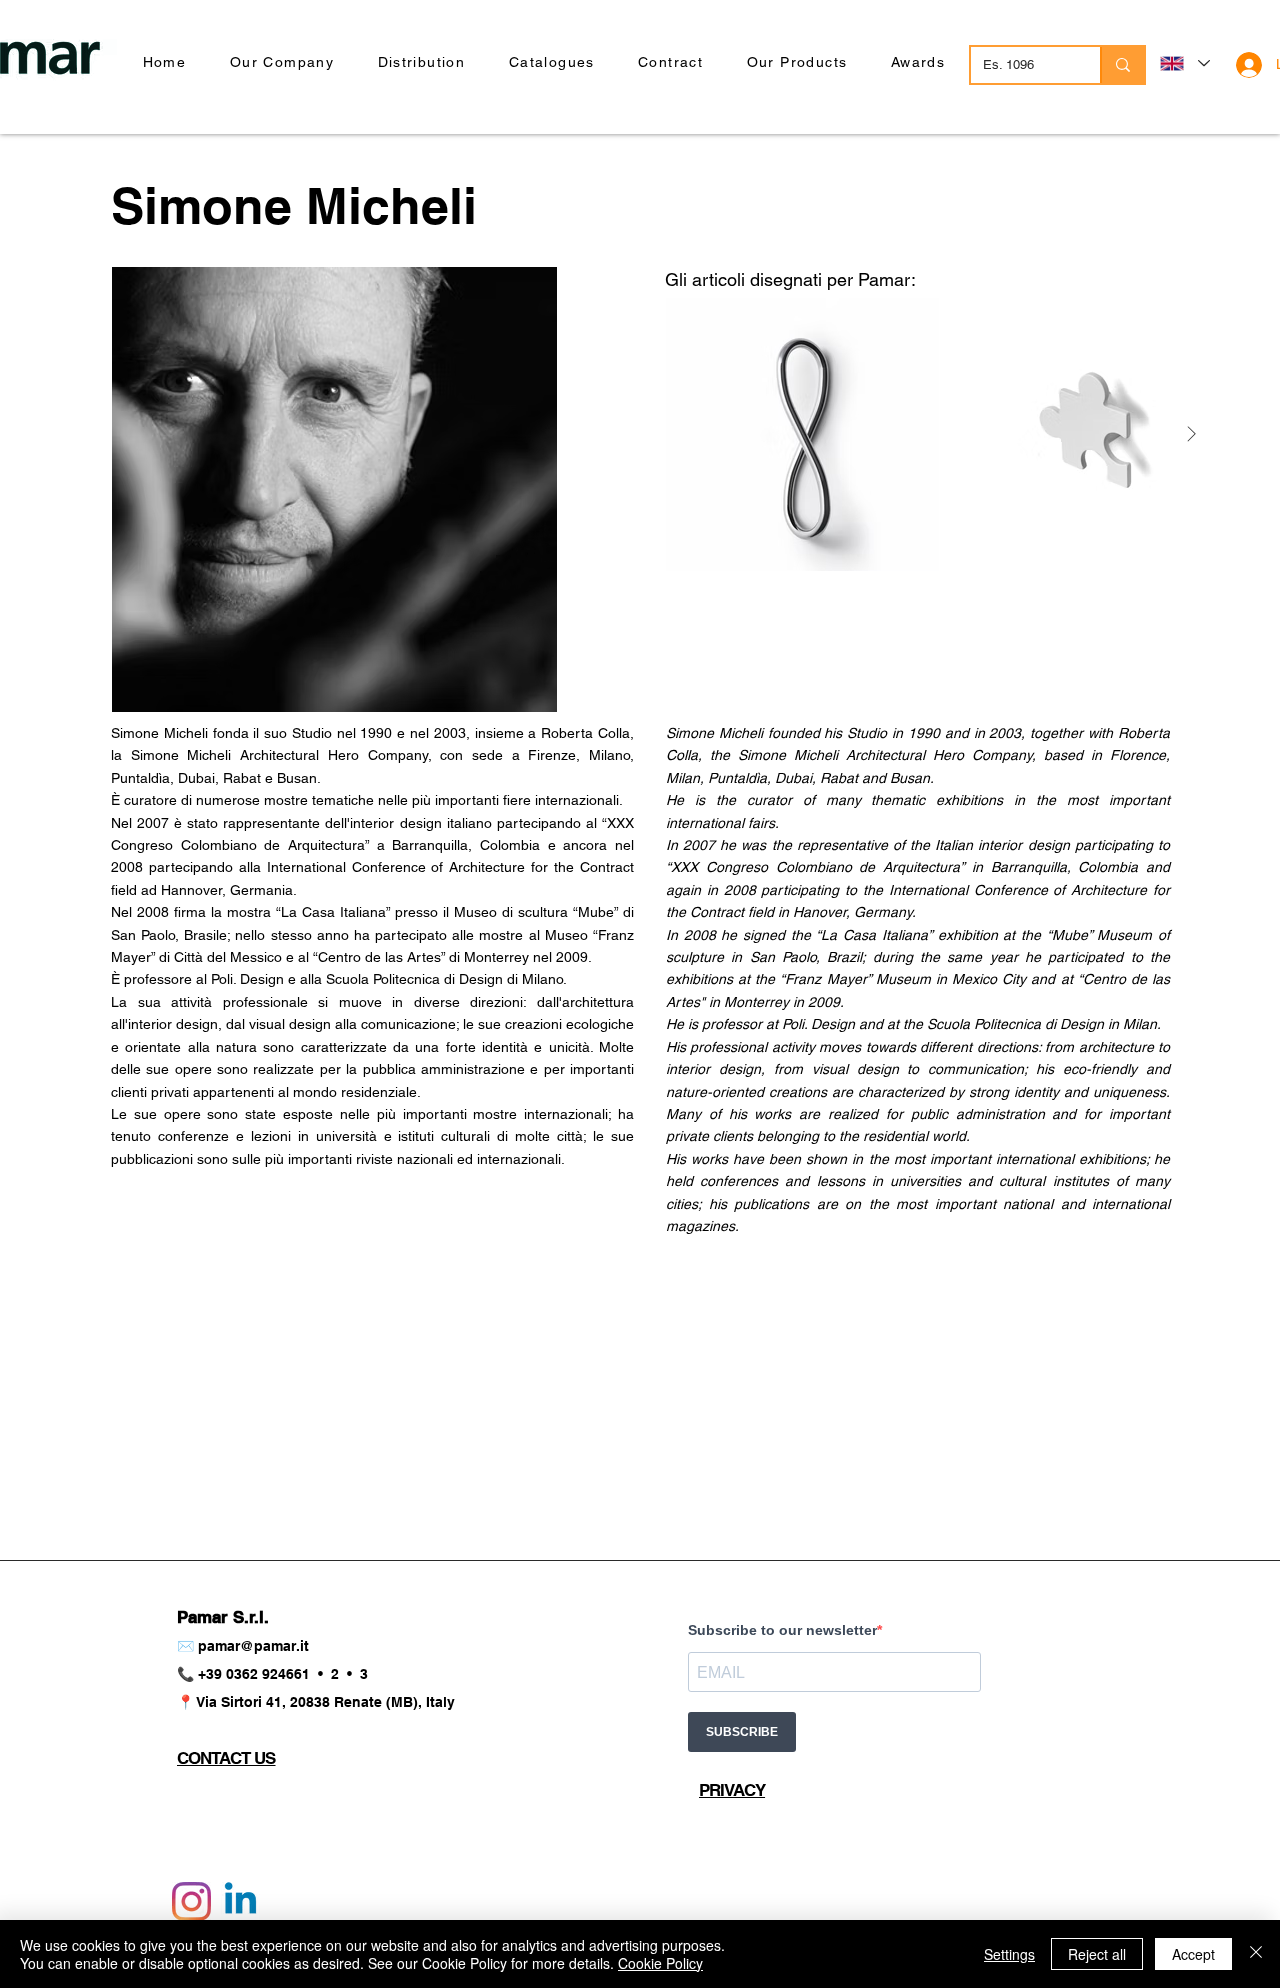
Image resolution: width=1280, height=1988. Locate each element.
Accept (1193, 1954)
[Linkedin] (240, 1901)
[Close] (1256, 1954)
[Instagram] (191, 1901)
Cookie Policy (660, 1963)
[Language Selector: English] (1184, 63)
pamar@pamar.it (253, 1646)
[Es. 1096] (1122, 65)
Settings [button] (1009, 1954)
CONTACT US (226, 1758)
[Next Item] (1191, 435)
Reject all (1097, 1954)
